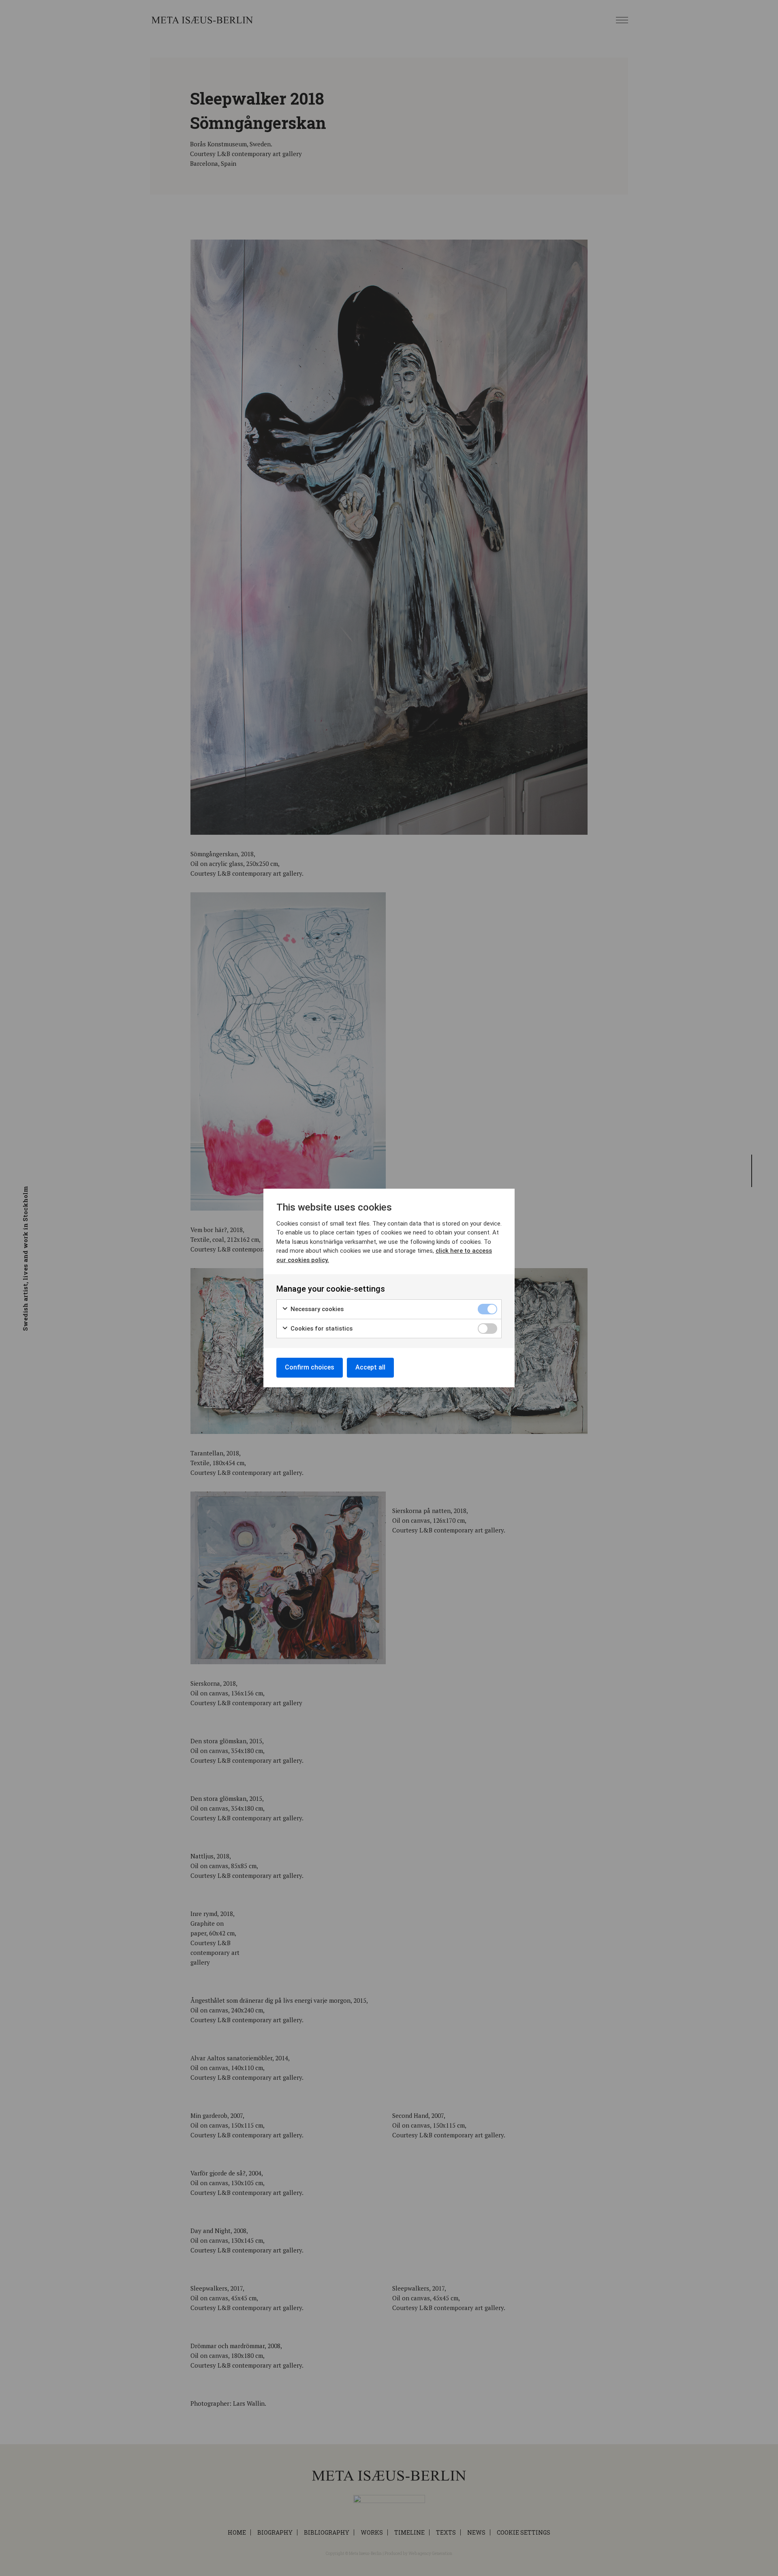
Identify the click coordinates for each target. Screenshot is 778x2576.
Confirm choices (310, 1367)
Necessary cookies (316, 1309)
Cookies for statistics (321, 1329)
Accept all (370, 1367)
